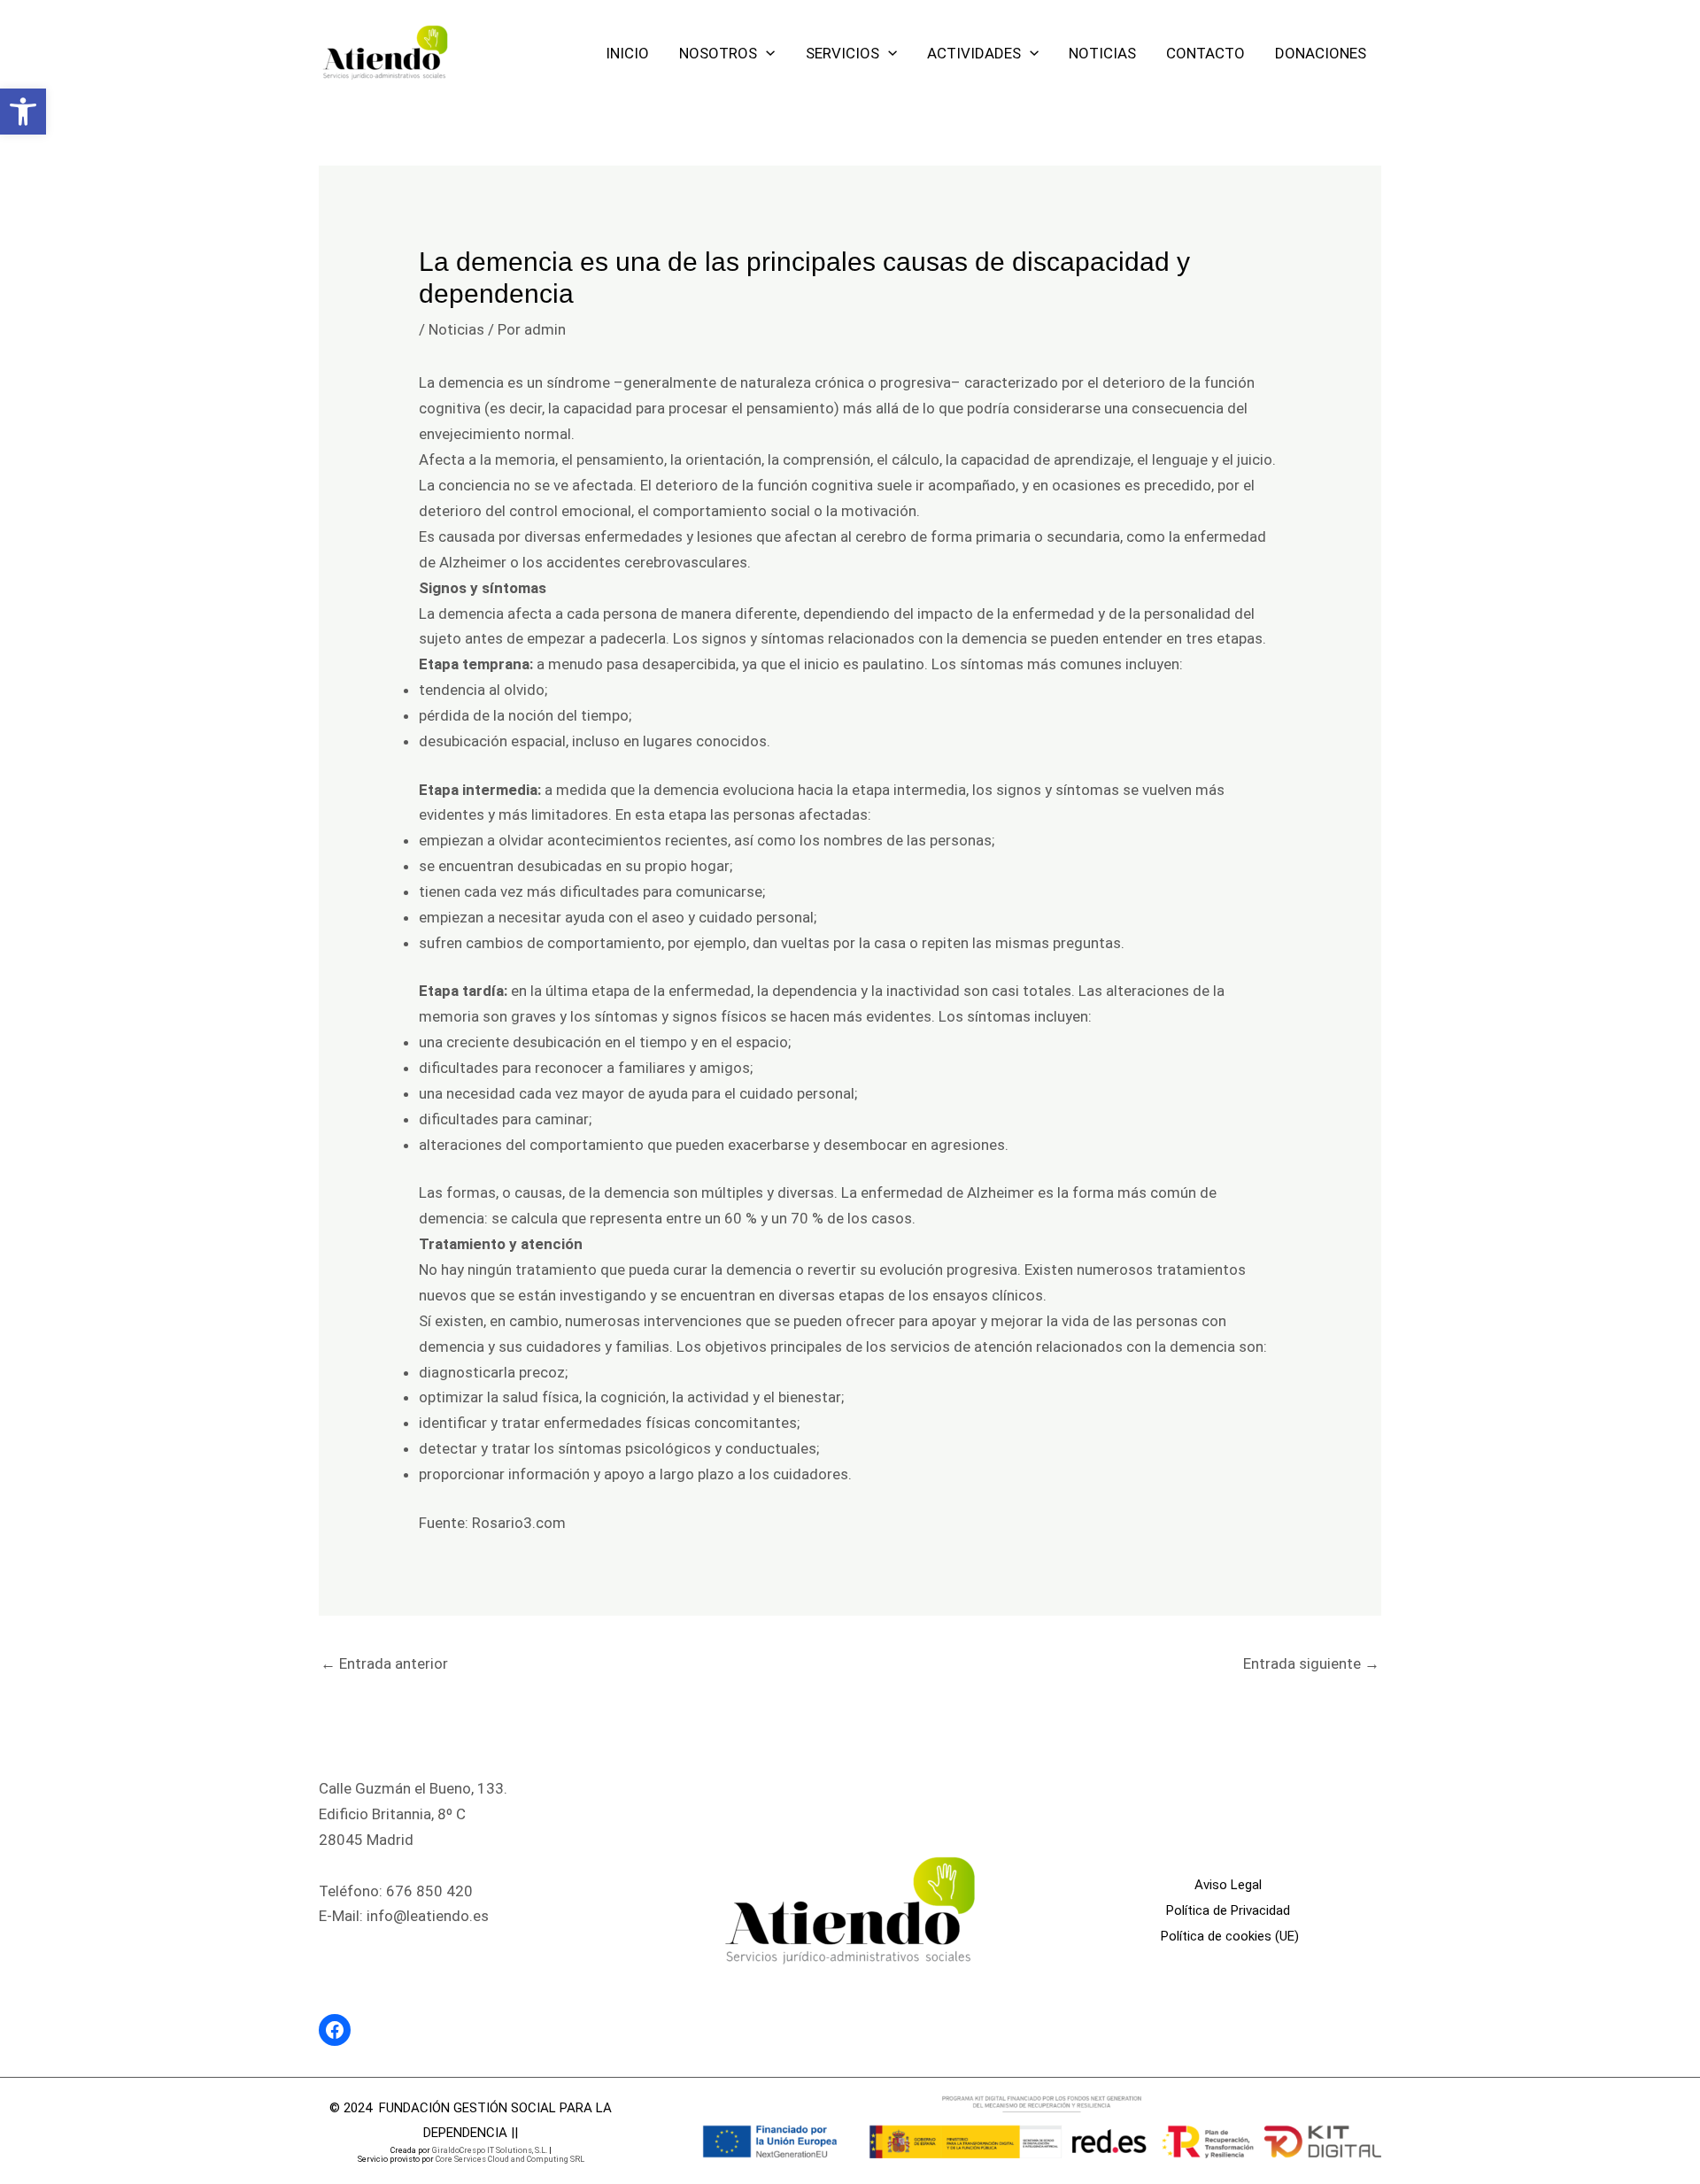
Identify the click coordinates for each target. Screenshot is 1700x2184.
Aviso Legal (1230, 1885)
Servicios (842, 53)
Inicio (627, 53)
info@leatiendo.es (428, 1916)
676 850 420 (429, 1891)
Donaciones (1321, 53)
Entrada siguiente (1311, 1663)
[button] (23, 112)
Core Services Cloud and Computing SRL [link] (510, 2159)
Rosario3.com (519, 1523)
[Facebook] (335, 2030)
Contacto (1205, 53)
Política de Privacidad (1230, 1910)
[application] (766, 53)
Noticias (1102, 53)
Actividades (974, 53)
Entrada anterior (384, 1663)
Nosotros (718, 53)
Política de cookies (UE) (1230, 1936)
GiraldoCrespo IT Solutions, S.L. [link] (490, 2150)
